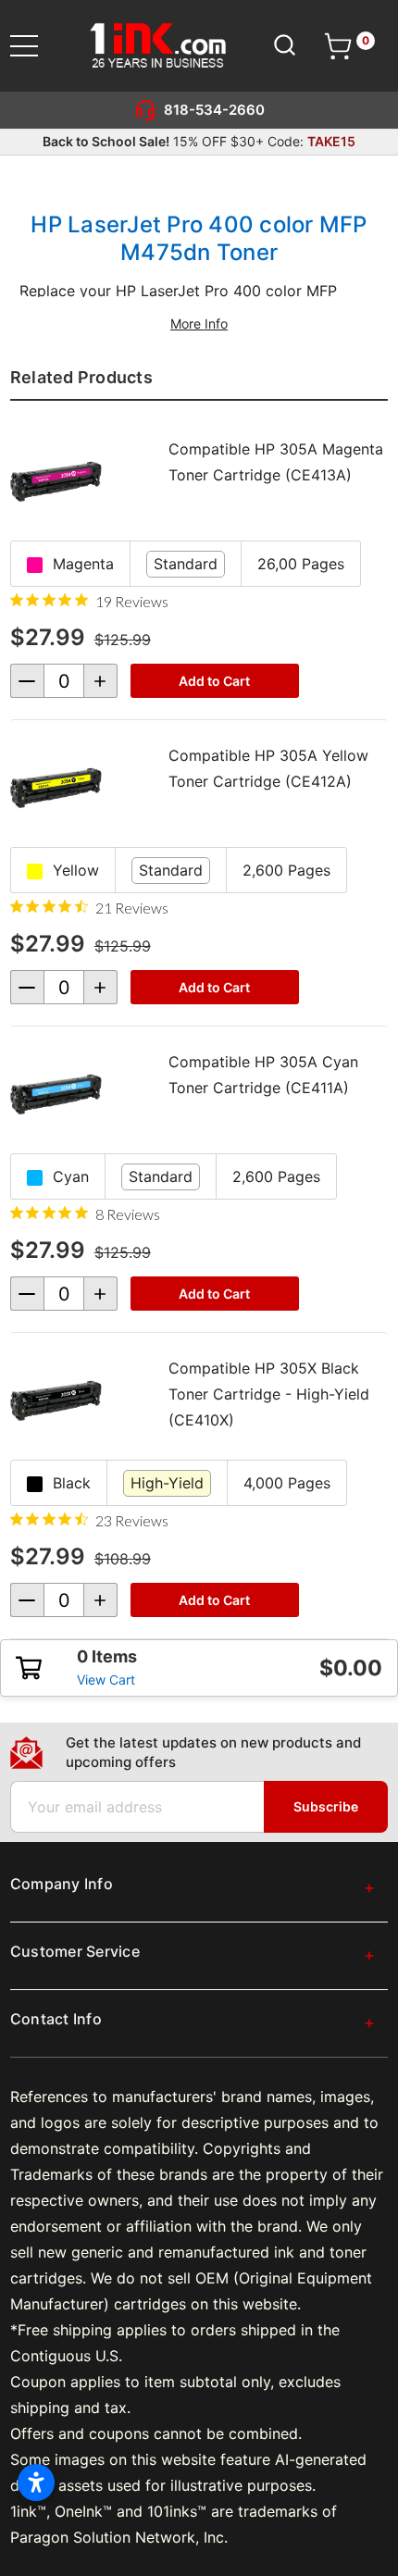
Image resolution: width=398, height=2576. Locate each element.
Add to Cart (214, 681)
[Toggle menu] (36, 46)
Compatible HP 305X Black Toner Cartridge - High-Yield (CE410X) (269, 1394)
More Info (199, 324)
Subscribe (326, 1806)
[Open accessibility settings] (36, 2483)
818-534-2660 (214, 110)
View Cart (106, 1680)
